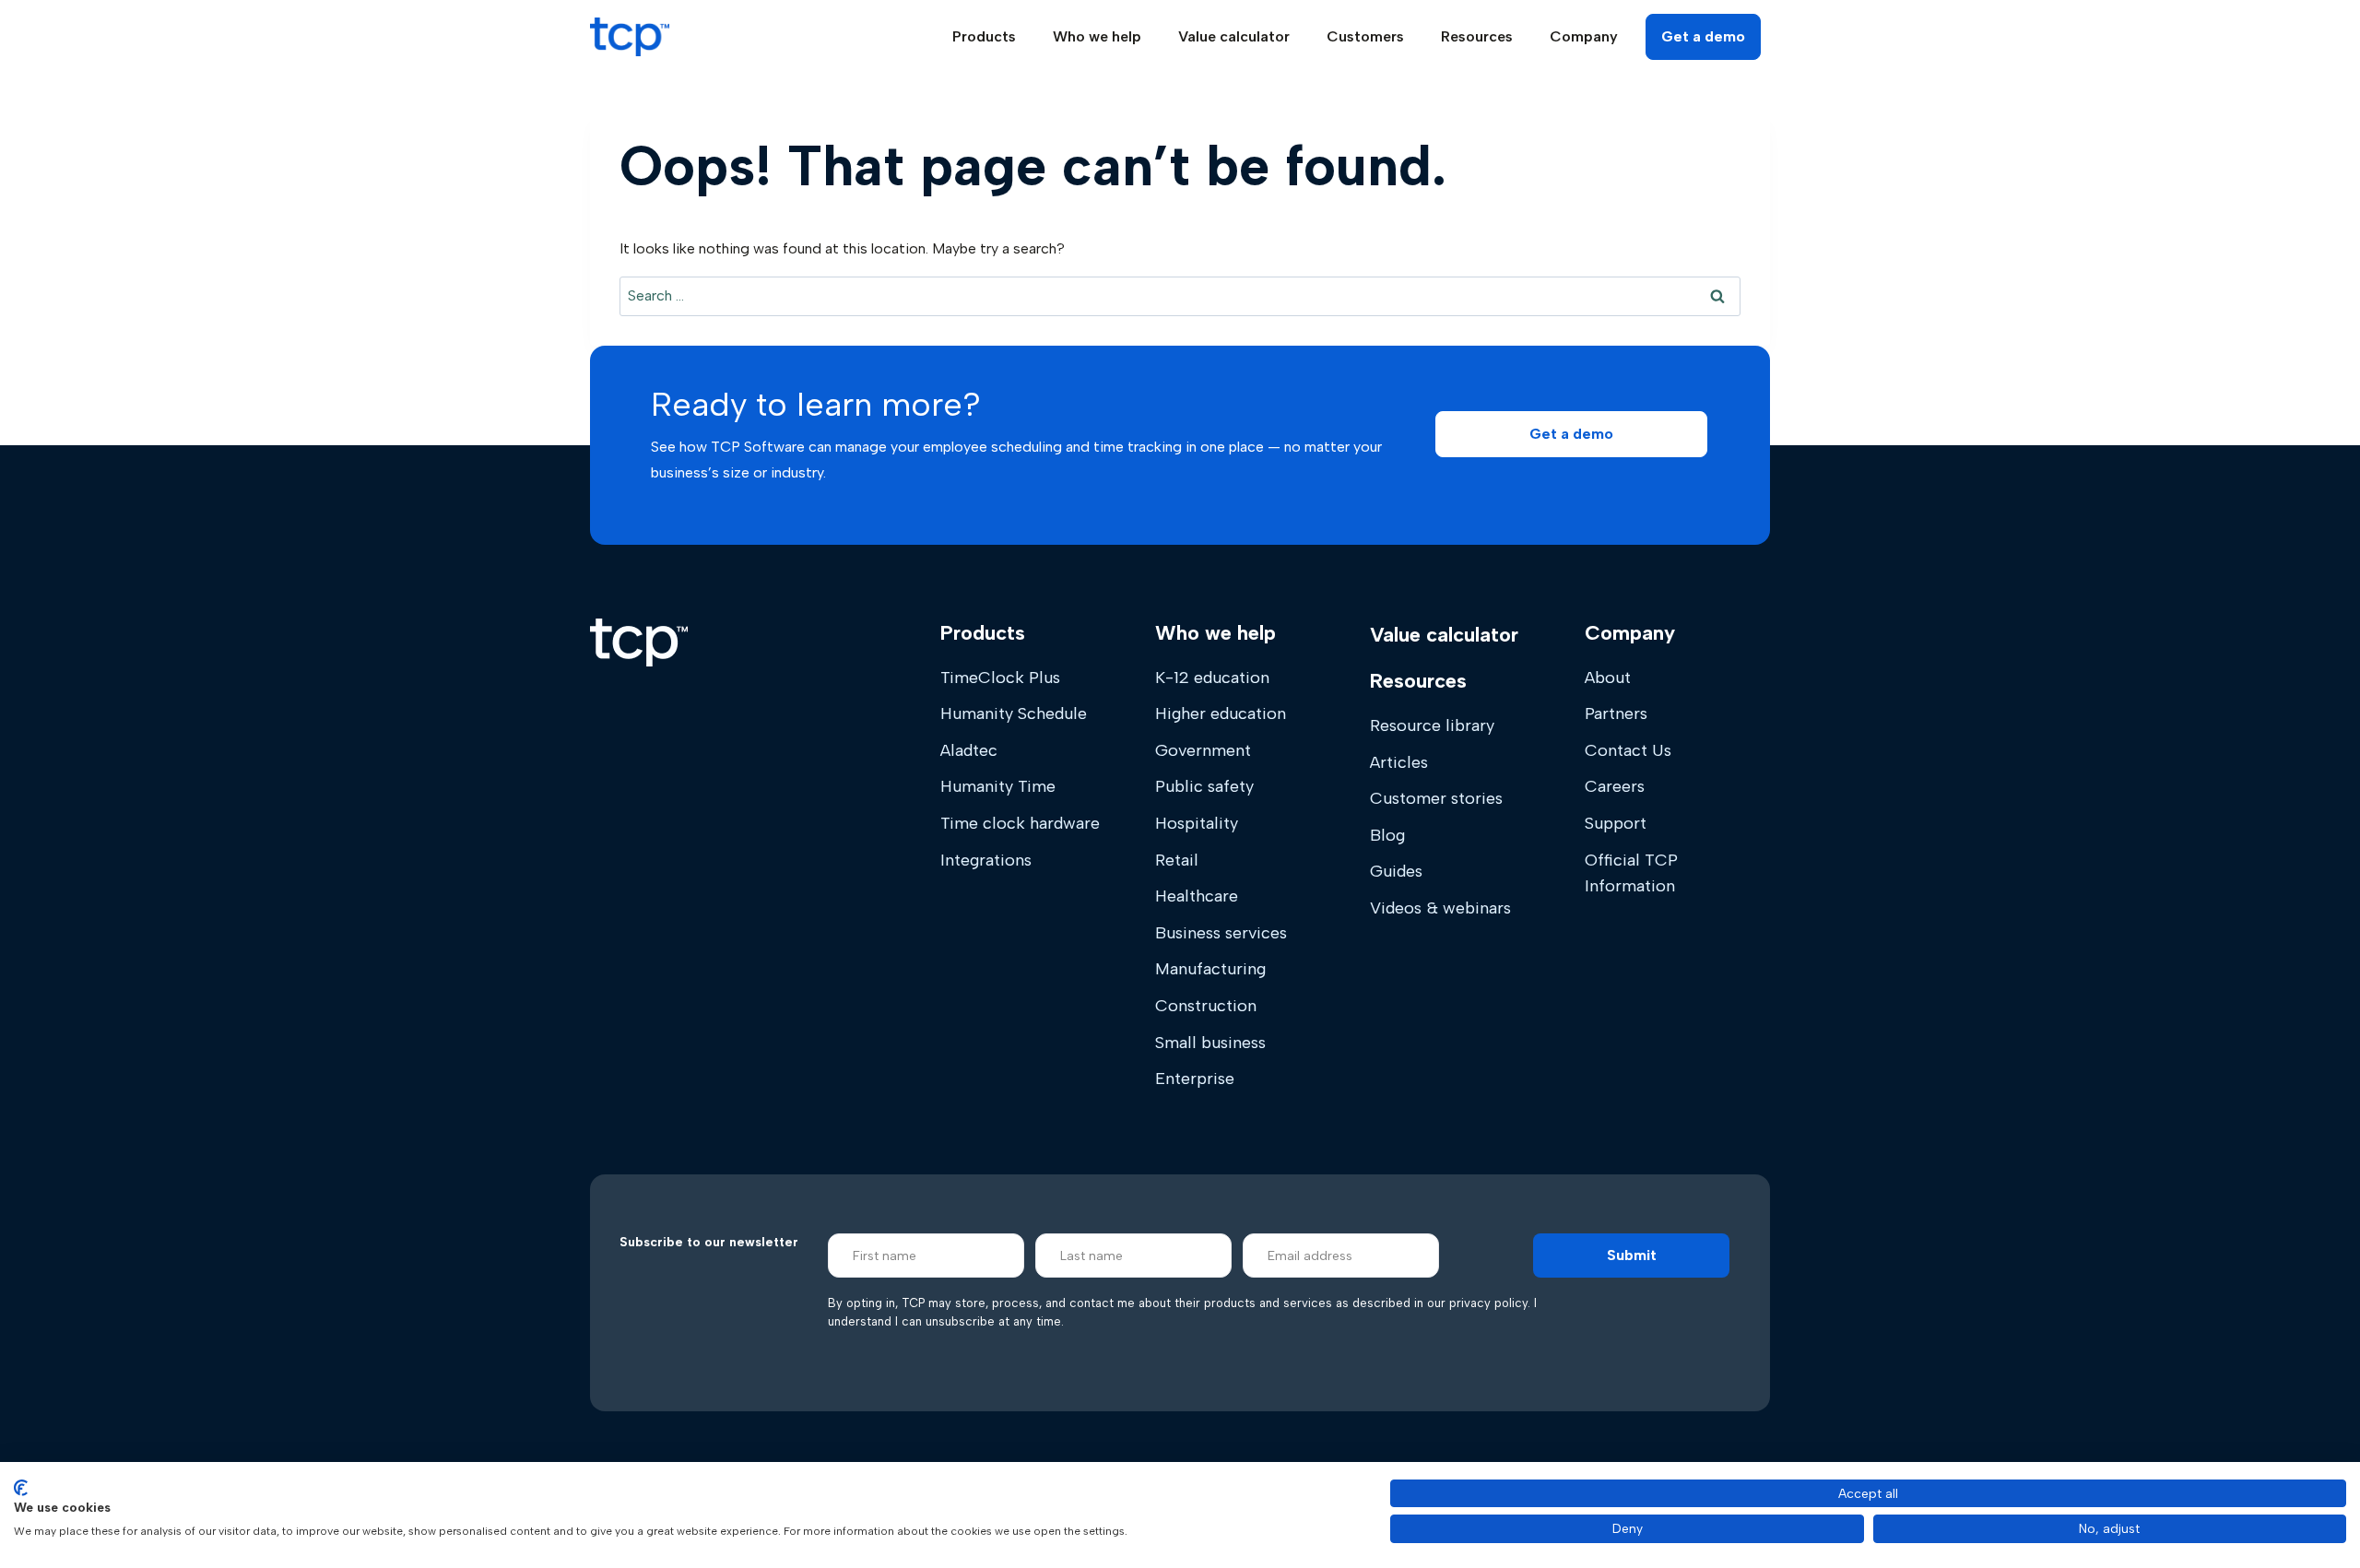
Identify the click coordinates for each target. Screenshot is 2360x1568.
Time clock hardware (1020, 823)
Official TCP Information (1631, 873)
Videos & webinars (1440, 908)
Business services (1221, 933)
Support (1616, 823)
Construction (1206, 1006)
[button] (1571, 434)
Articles (1399, 762)
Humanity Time (998, 786)
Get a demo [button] (1703, 36)
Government (1203, 750)
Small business (1210, 1043)
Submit (1632, 1255)
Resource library (1432, 725)
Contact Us (1628, 750)
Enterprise (1195, 1079)
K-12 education (1212, 678)
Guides (1396, 871)
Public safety (1204, 786)
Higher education (1221, 713)
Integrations (986, 860)
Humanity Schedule (1014, 713)
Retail (1177, 860)
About (1608, 678)
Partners (1616, 713)
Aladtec (969, 750)
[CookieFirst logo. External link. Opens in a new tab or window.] (21, 1488)
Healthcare (1197, 896)
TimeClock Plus (1000, 678)
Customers (1365, 36)
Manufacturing (1210, 969)
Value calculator (1234, 36)
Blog (1387, 835)
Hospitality (1197, 823)
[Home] (639, 643)
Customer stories (1436, 798)
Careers (1615, 786)
